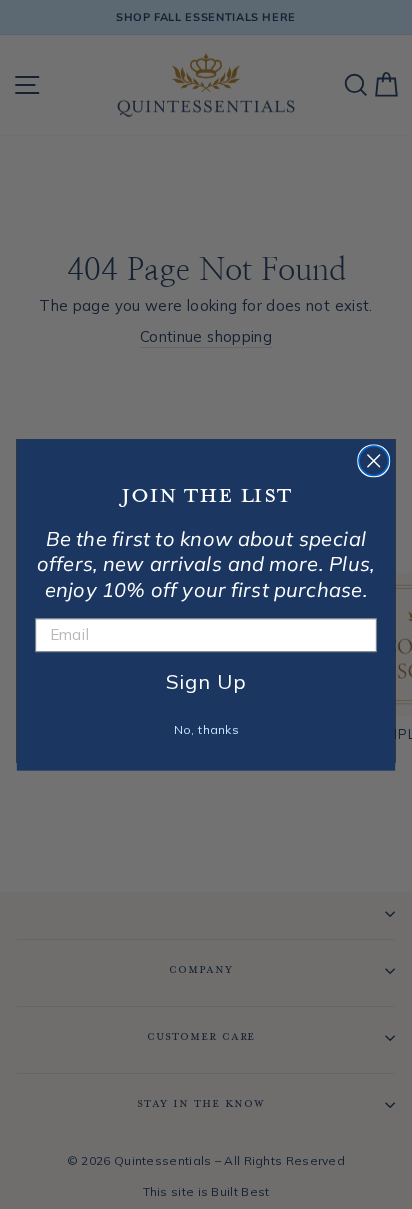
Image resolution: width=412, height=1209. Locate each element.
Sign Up (206, 680)
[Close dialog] (373, 460)
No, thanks (206, 729)
